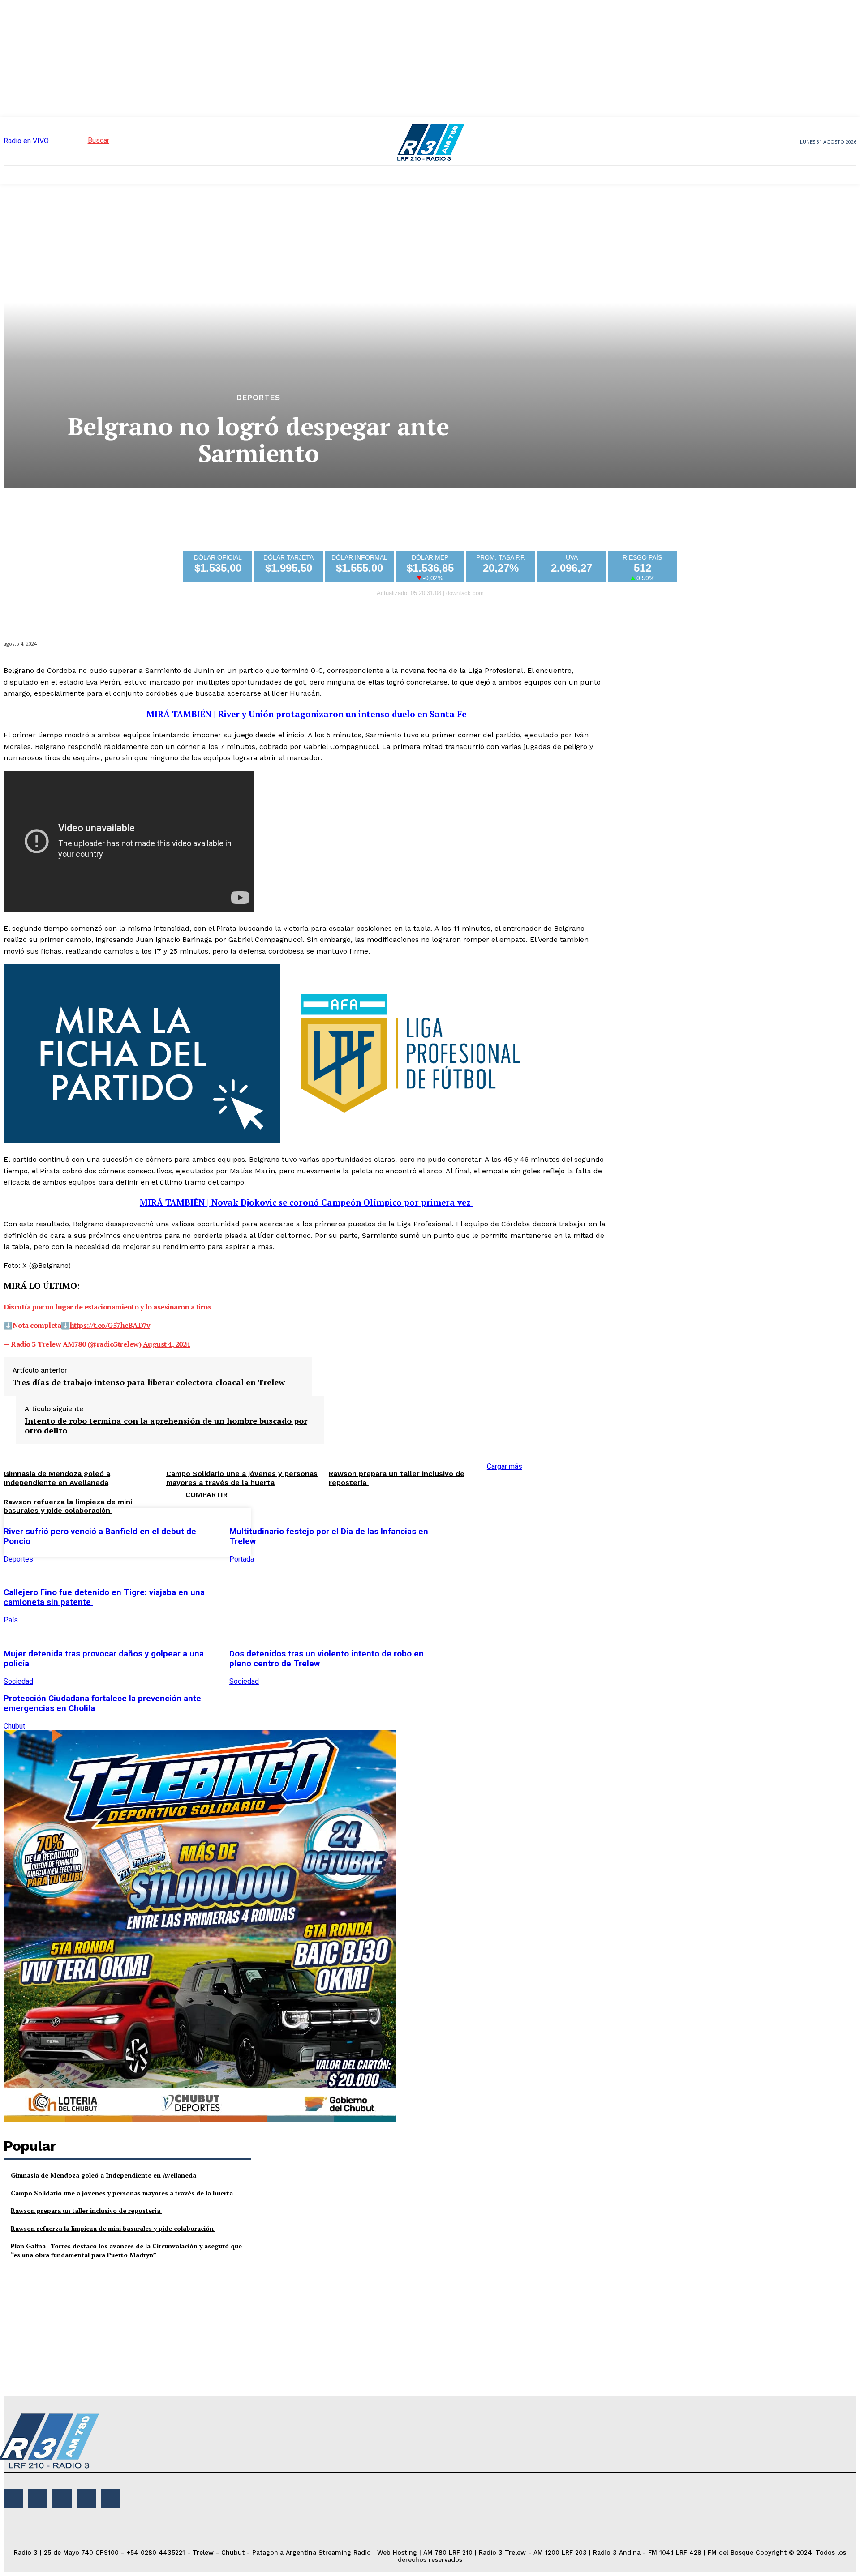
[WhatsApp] (559, 1531)
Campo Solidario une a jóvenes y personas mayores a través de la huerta (122, 2193)
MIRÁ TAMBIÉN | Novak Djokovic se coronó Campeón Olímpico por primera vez (306, 1202)
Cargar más (505, 1466)
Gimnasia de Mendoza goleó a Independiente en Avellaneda (103, 2175)
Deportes (258, 398)
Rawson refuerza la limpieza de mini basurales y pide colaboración (68, 1506)
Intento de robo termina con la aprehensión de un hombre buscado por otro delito (166, 1426)
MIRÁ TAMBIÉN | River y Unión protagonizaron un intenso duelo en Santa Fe (306, 714)
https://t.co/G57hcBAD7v (110, 1325)
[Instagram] (38, 2499)
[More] (592, 1531)
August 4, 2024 (167, 1344)
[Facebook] (462, 1531)
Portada (242, 1559)
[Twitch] (62, 2499)
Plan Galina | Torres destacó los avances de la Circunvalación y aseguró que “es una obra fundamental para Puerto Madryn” (126, 2250)
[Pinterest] (527, 1531)
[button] (82, 140)
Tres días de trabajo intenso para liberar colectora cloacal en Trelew (149, 1382)
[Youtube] (111, 2499)
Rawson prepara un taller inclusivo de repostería (86, 2210)
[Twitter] (494, 1531)
